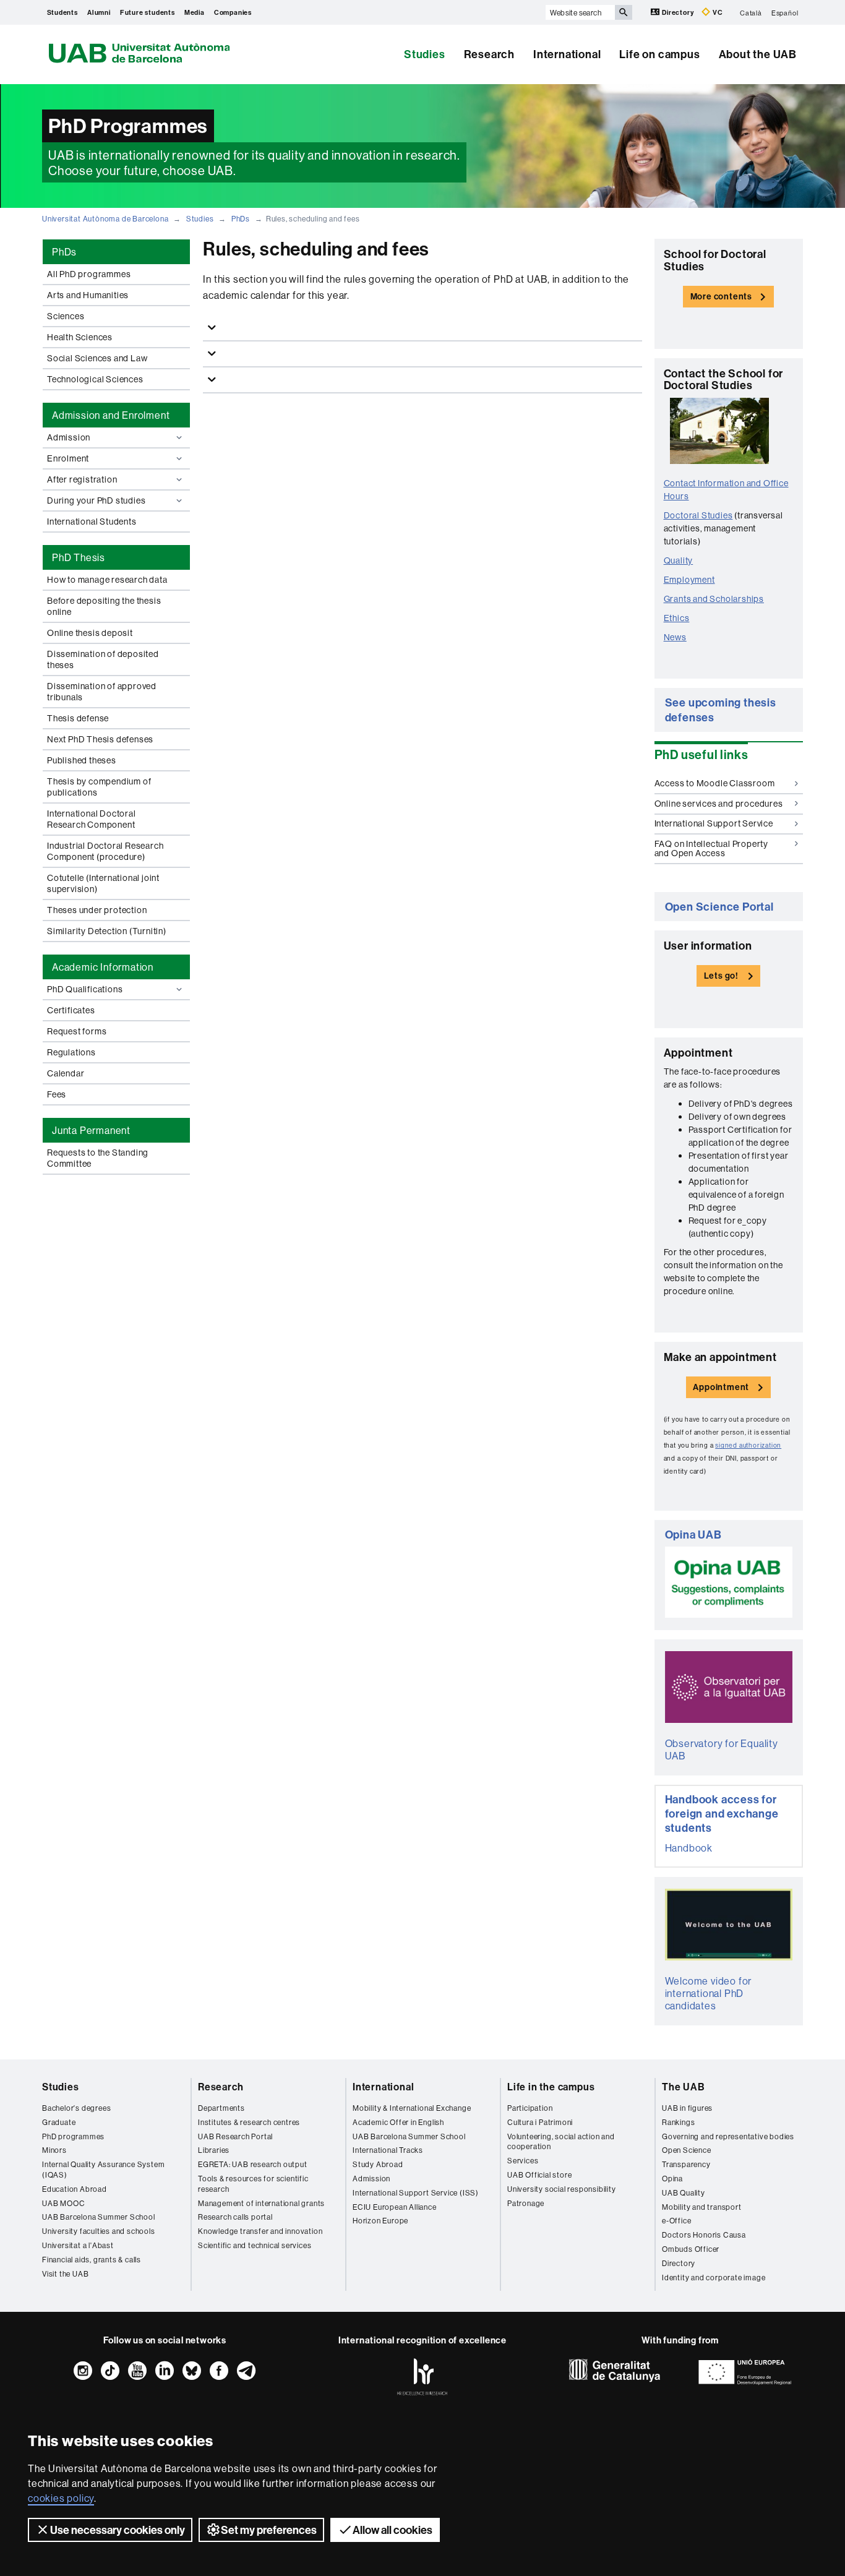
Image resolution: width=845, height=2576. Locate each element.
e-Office (676, 2221)
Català (751, 12)
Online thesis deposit (90, 633)
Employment (689, 580)
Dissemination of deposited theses (103, 659)
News (675, 637)
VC (717, 12)
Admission (69, 437)
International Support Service (714, 823)
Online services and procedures (719, 804)
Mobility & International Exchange (412, 2108)
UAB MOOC (63, 2203)
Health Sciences (80, 337)
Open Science (687, 2150)
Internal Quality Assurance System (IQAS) (103, 2170)
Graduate (59, 2122)
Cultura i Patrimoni (540, 2122)
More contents (721, 296)
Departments (221, 2108)
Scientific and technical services (255, 2245)
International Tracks (388, 2150)
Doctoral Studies (698, 515)
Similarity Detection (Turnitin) (107, 931)
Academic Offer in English (398, 2122)
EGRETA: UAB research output (253, 2164)
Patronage (526, 2203)
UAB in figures (687, 2108)
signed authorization (748, 1445)
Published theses (82, 760)
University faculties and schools (99, 2231)
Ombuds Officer (691, 2249)
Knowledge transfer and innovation (260, 2231)
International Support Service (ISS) (416, 2193)
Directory (678, 12)
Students (62, 12)
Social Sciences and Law (97, 358)
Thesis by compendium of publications (99, 787)
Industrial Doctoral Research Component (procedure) (105, 851)
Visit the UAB (65, 2274)
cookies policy (61, 2498)
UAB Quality (684, 2193)
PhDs (241, 219)
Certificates (71, 1010)
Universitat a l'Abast (78, 2245)
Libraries (214, 2150)
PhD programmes (73, 2136)
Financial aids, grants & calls (92, 2260)
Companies (233, 12)
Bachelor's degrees (76, 2108)
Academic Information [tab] (103, 967)
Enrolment (68, 458)
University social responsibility (562, 2189)
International (567, 54)
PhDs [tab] (64, 252)
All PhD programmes (89, 274)
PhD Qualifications (85, 989)
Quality (679, 560)
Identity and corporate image (714, 2278)
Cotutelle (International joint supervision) (103, 883)
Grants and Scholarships (714, 599)
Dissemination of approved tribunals (102, 692)
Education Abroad (75, 2189)
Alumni (99, 12)
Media (195, 12)
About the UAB (758, 54)
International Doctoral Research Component (92, 819)
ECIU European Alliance (395, 2207)
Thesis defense (78, 718)
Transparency (686, 2164)
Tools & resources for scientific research (253, 2184)
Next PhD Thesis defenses (100, 739)
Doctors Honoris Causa (704, 2235)
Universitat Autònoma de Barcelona (105, 219)
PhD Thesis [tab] (79, 557)
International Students (92, 522)
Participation (530, 2108)
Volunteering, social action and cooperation (561, 2142)
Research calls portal (235, 2217)
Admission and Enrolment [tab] (111, 415)
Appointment (721, 1387)
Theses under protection (97, 910)
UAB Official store (539, 2175)
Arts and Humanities (88, 295)
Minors (54, 2150)
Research (489, 54)
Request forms (77, 1031)
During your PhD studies (96, 500)
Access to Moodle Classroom (715, 783)
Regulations (71, 1052)
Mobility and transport (702, 2207)
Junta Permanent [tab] (91, 1130)
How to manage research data (107, 580)
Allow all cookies (392, 2530)
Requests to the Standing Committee (98, 1158)
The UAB (684, 2087)
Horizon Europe (380, 2221)
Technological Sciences (95, 379)
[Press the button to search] (624, 12)
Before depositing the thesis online (104, 606)
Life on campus (659, 54)
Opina (672, 2179)
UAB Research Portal (235, 2136)
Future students (148, 12)
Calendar (66, 1073)
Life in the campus (551, 2087)
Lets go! (721, 976)
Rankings (678, 2122)
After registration (82, 479)
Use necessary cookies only (118, 2530)
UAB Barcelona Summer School (99, 2217)
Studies (425, 54)
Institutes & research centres (249, 2122)
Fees (57, 1094)
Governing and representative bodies (728, 2136)
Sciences (66, 316)
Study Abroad (378, 2164)
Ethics (677, 618)
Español (785, 12)
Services (523, 2161)
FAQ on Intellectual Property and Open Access (711, 848)
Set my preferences (269, 2530)
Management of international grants (261, 2203)
